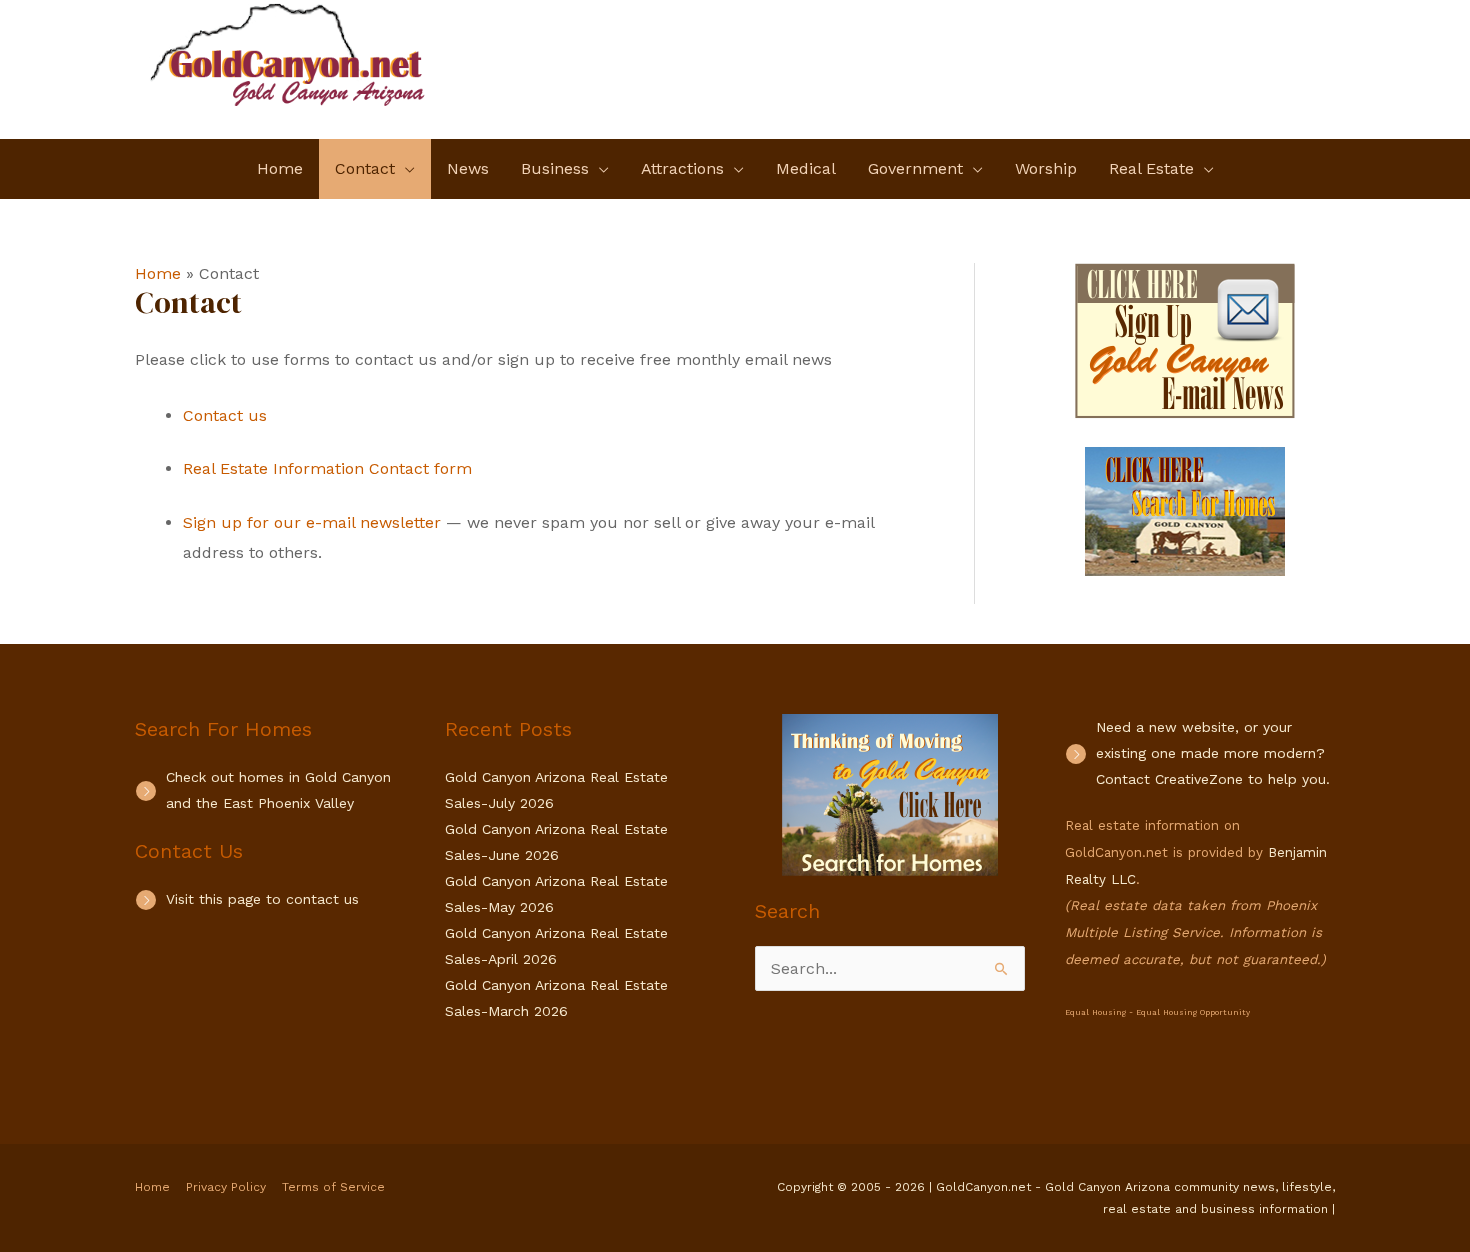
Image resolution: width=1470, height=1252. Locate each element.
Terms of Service (333, 1187)
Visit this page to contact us (262, 899)
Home (152, 1187)
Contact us (225, 415)
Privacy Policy (226, 1187)
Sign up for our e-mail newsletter (312, 522)
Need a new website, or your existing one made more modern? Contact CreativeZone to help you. (1213, 753)
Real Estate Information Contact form (327, 468)
